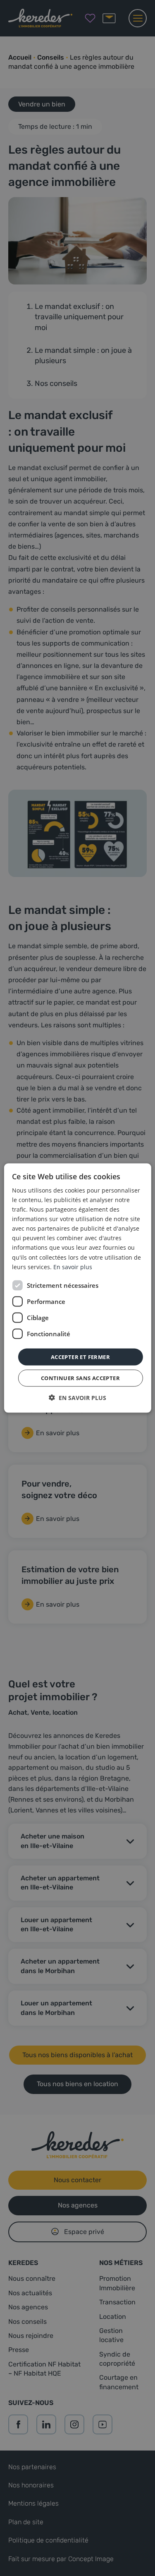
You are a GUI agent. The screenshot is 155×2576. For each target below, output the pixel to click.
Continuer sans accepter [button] (80, 1378)
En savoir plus (73, 1266)
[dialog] (77, 1288)
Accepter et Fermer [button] (80, 1357)
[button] (77, 1398)
